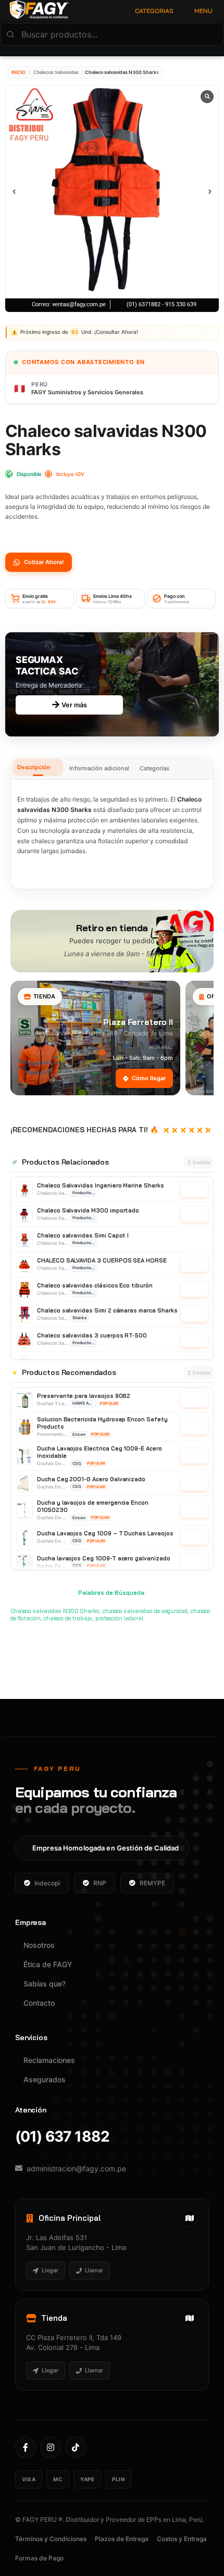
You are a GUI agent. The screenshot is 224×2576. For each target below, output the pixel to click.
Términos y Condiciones (51, 2539)
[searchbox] (112, 34)
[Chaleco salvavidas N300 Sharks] (112, 192)
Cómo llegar (149, 1078)
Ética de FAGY (48, 1964)
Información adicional (99, 768)
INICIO (18, 72)
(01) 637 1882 (62, 2137)
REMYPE (152, 1883)
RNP (100, 1883)
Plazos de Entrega (122, 2539)
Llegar (50, 2270)
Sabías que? (45, 1984)
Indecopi (47, 1883)
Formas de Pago (39, 2558)
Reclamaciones (49, 2060)
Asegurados (45, 2079)
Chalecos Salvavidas (56, 72)
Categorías (154, 768)
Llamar (94, 2270)
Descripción (34, 767)
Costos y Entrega (182, 2539)
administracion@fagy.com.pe (76, 2168)
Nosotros (39, 1945)
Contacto (39, 2003)
